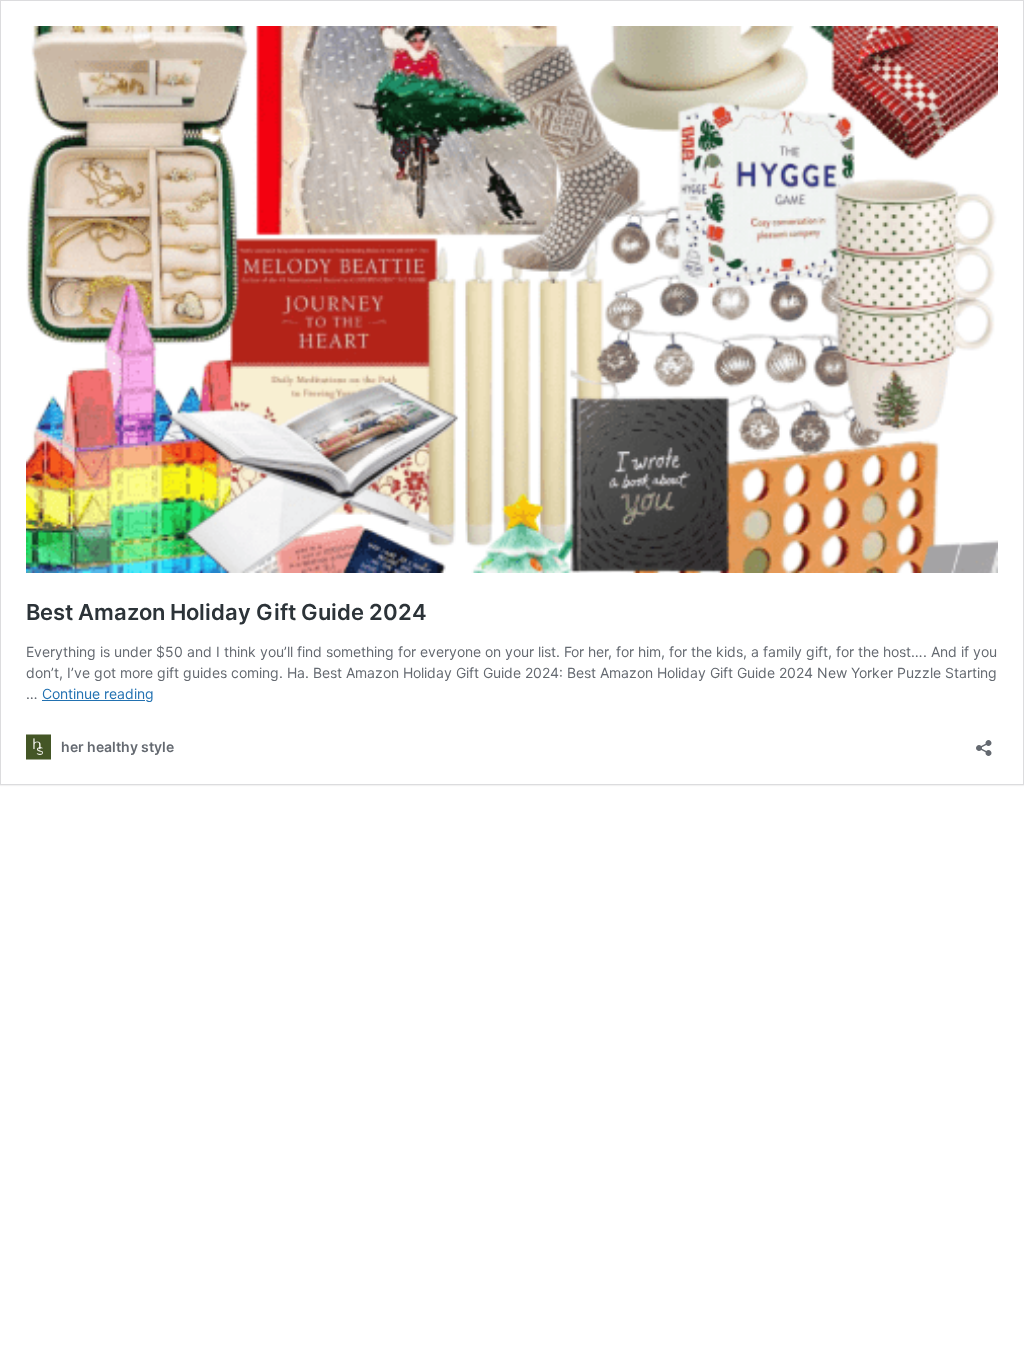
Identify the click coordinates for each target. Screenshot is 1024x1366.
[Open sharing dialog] (984, 741)
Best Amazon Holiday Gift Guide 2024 (226, 612)
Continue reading (98, 693)
